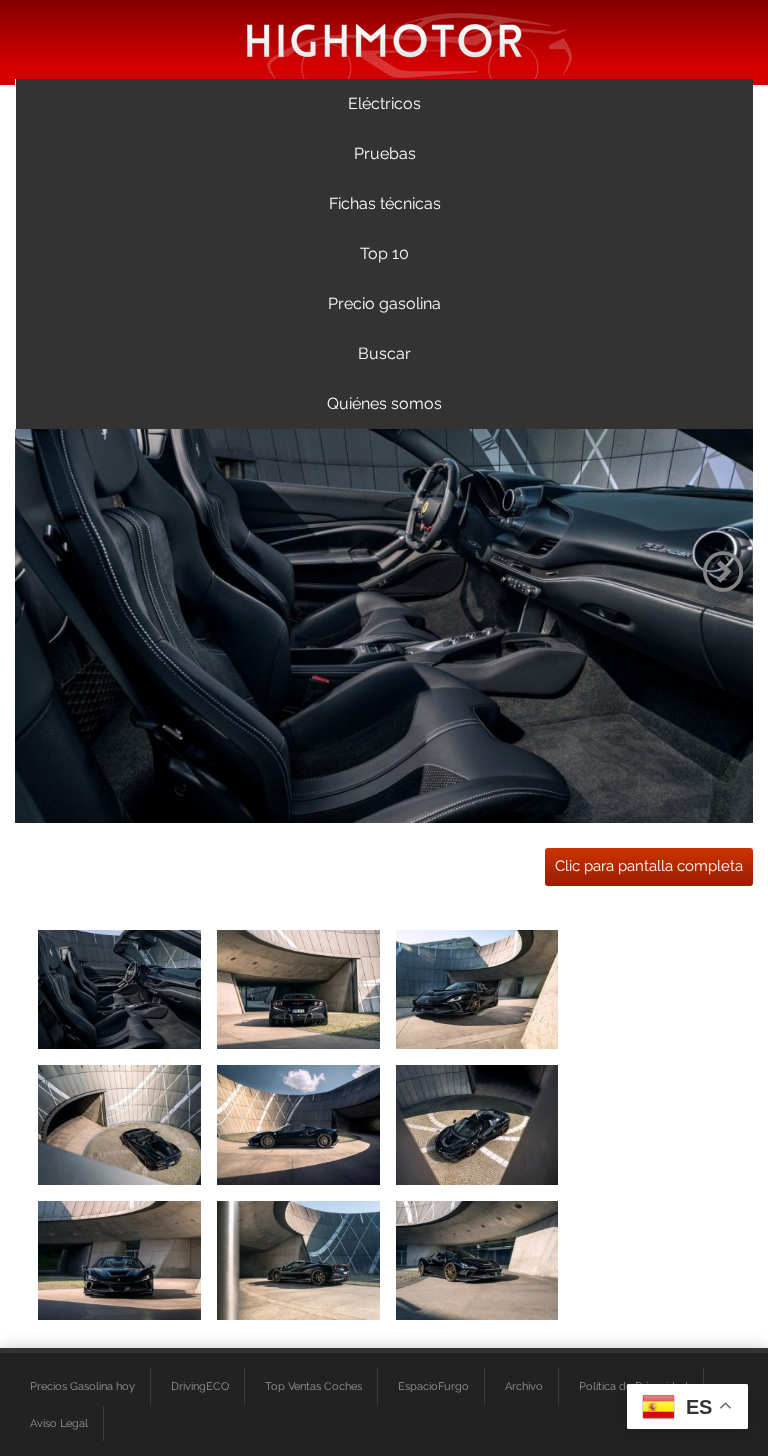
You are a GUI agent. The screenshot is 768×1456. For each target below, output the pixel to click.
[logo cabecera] (384, 39)
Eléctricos (384, 103)
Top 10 (384, 253)
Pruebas (385, 153)
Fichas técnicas (385, 203)
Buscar (384, 353)
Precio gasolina (384, 303)
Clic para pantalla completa (649, 866)
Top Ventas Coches (313, 1386)
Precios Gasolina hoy (82, 1386)
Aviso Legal (59, 1423)
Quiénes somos (384, 403)
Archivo (524, 1386)
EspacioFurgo (433, 1386)
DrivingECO (200, 1386)
